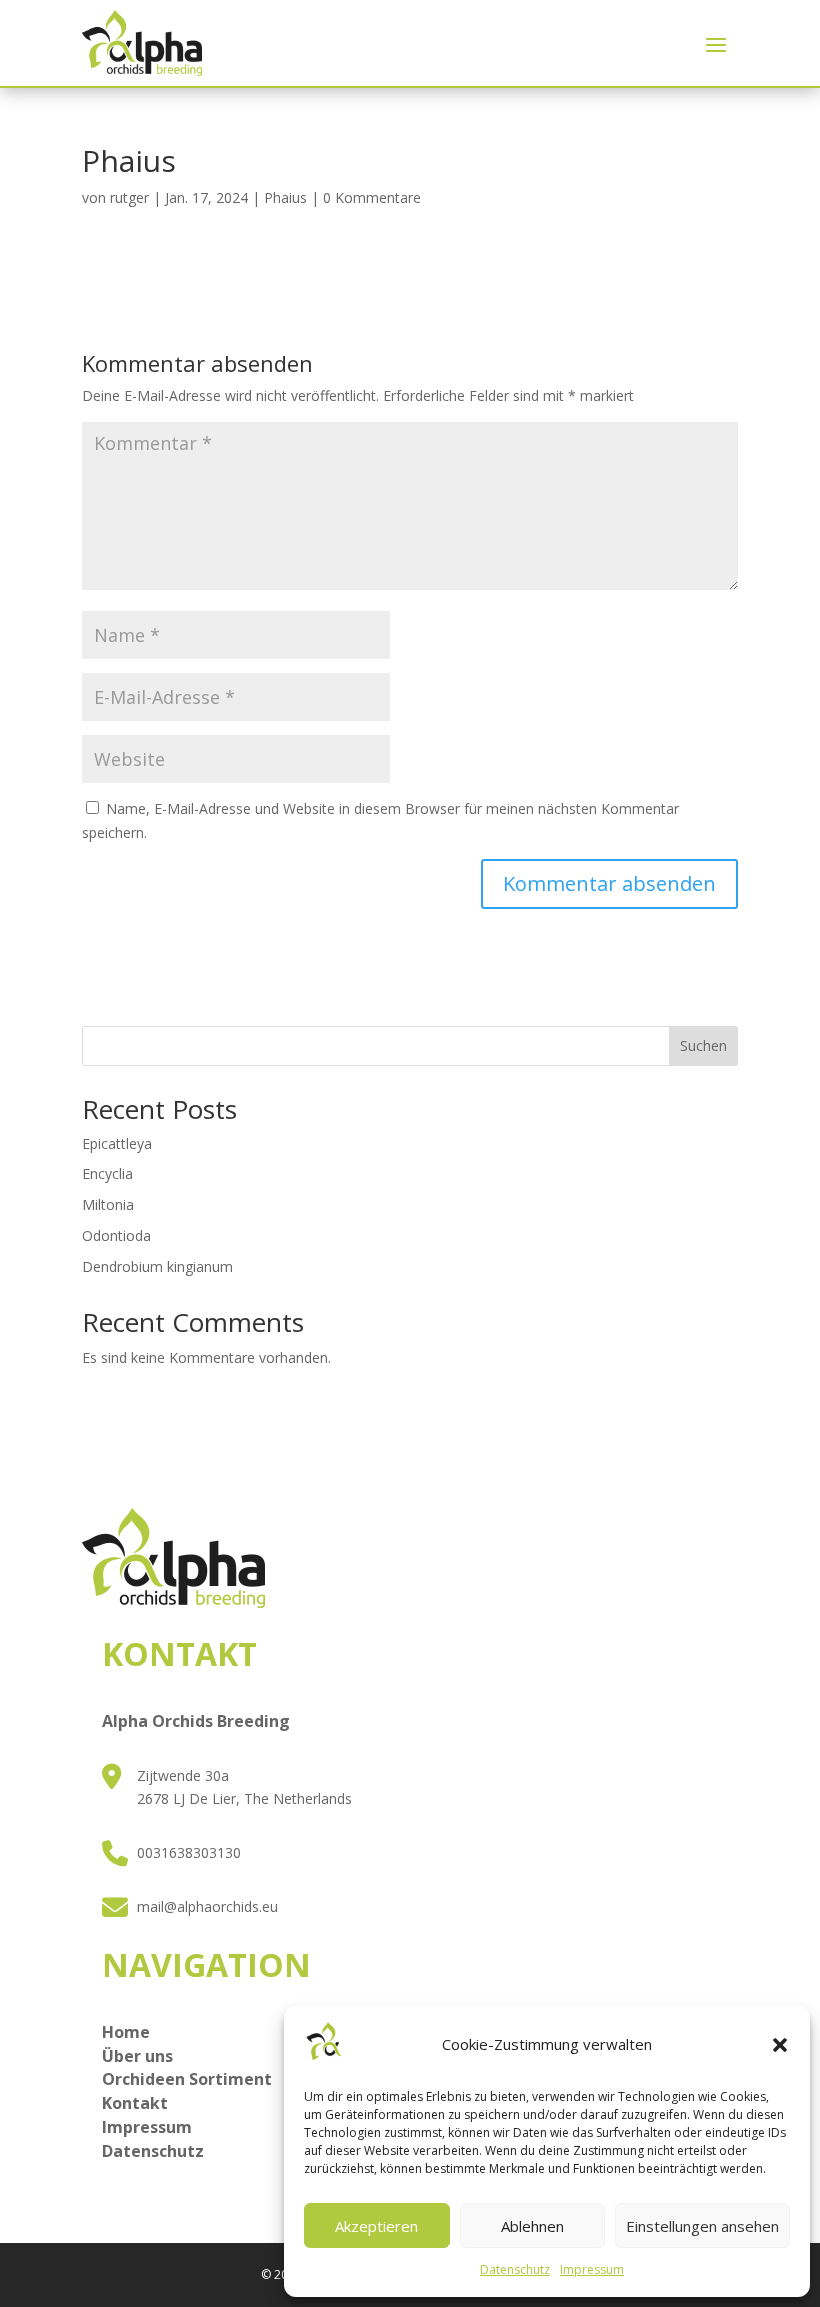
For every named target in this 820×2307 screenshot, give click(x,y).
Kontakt (135, 2103)
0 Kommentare (372, 197)
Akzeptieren (376, 2226)
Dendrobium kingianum (157, 1266)
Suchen (703, 1045)
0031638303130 (189, 1852)
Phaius (285, 197)
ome (132, 2032)
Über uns (137, 2056)
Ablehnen (532, 2226)
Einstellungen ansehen (702, 2226)
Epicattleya (117, 1143)
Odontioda (116, 1235)
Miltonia (108, 1204)
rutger (129, 197)
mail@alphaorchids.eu (207, 1906)
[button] (780, 2045)
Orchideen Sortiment (187, 2079)
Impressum (592, 2269)
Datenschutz (515, 2269)
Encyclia (107, 1173)
